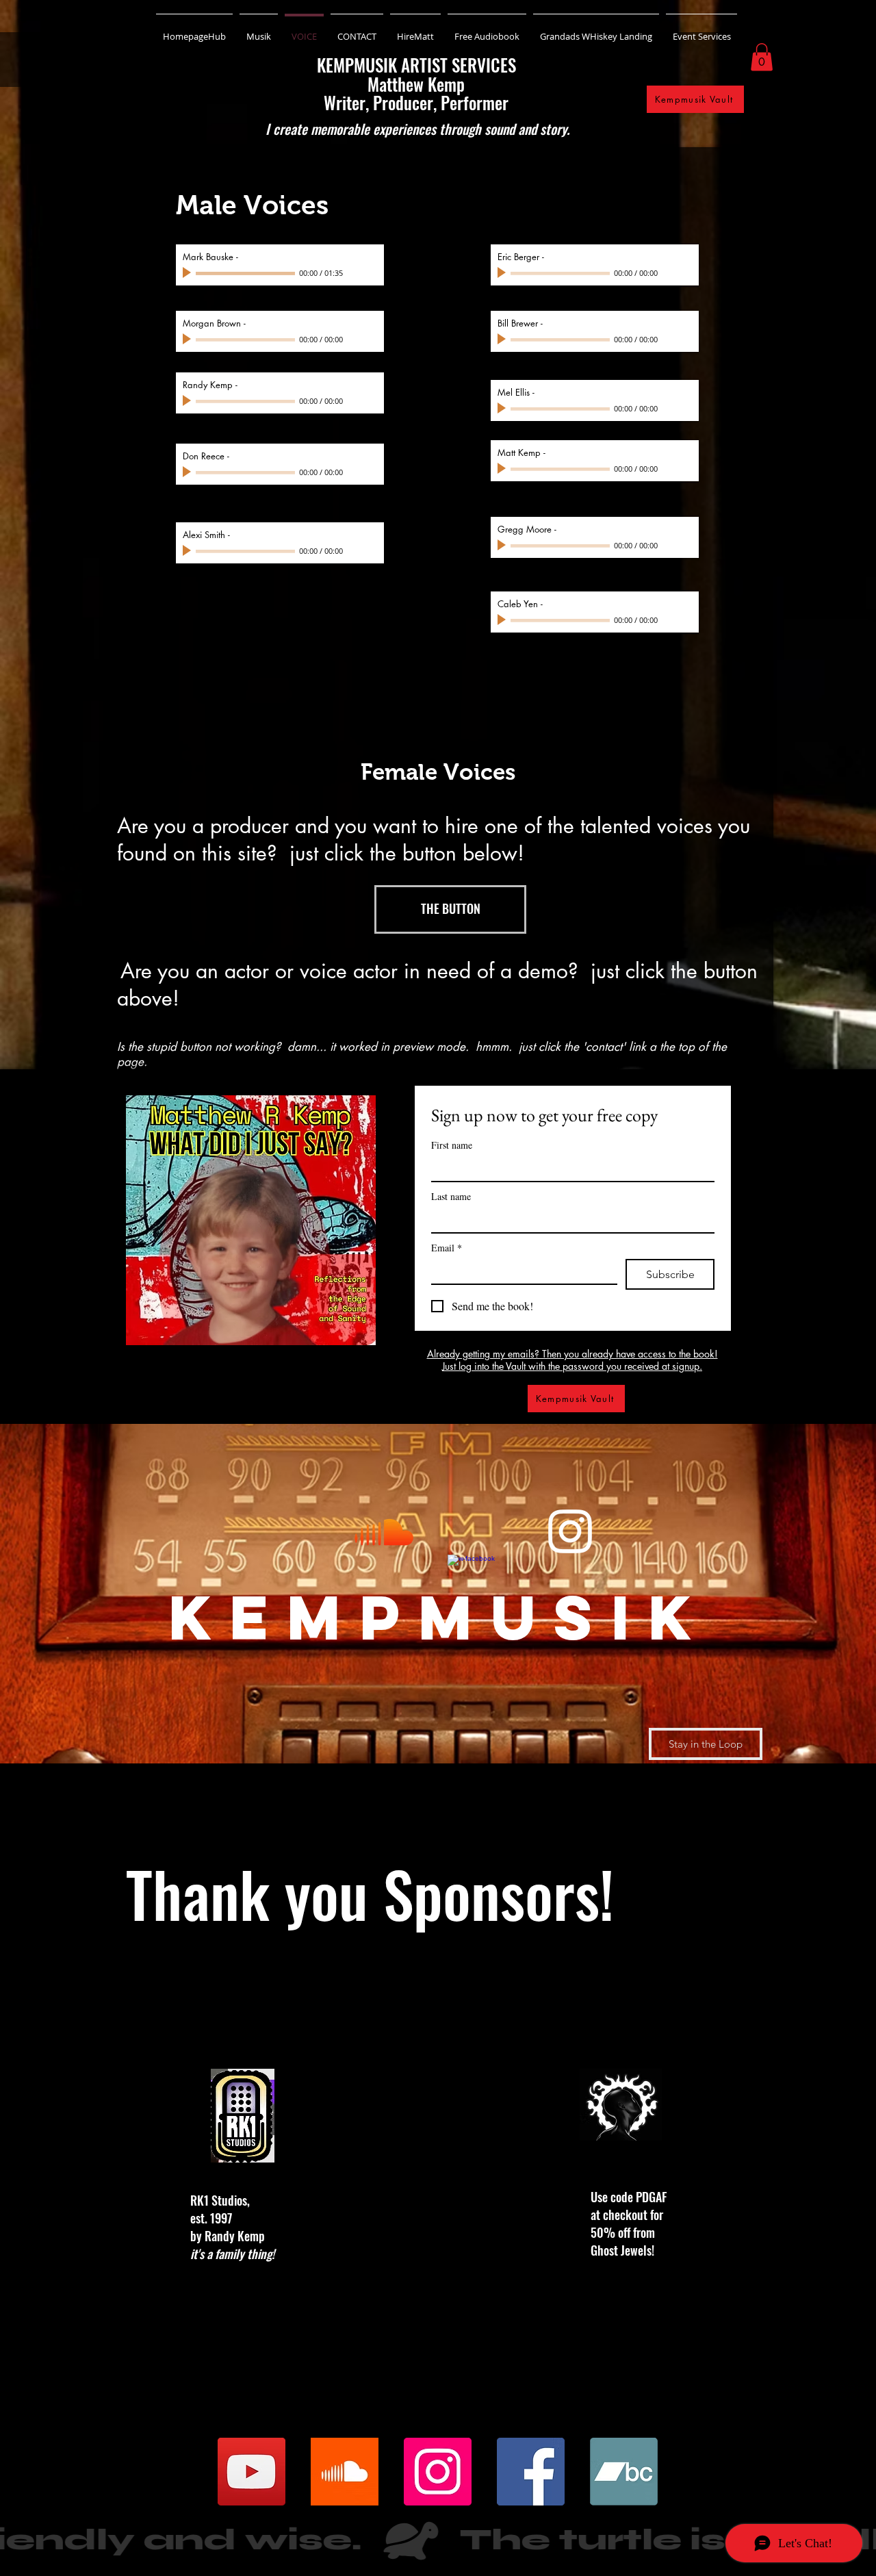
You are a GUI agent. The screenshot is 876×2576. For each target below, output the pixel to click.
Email (447, 1248)
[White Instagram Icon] (570, 1531)
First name (452, 1145)
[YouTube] (252, 2472)
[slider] (370, 274)
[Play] (188, 273)
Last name (451, 1196)
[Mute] (355, 273)
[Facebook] (531, 2472)
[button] (762, 57)
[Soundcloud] (384, 1531)
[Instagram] (438, 2472)
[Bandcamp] (624, 2472)
